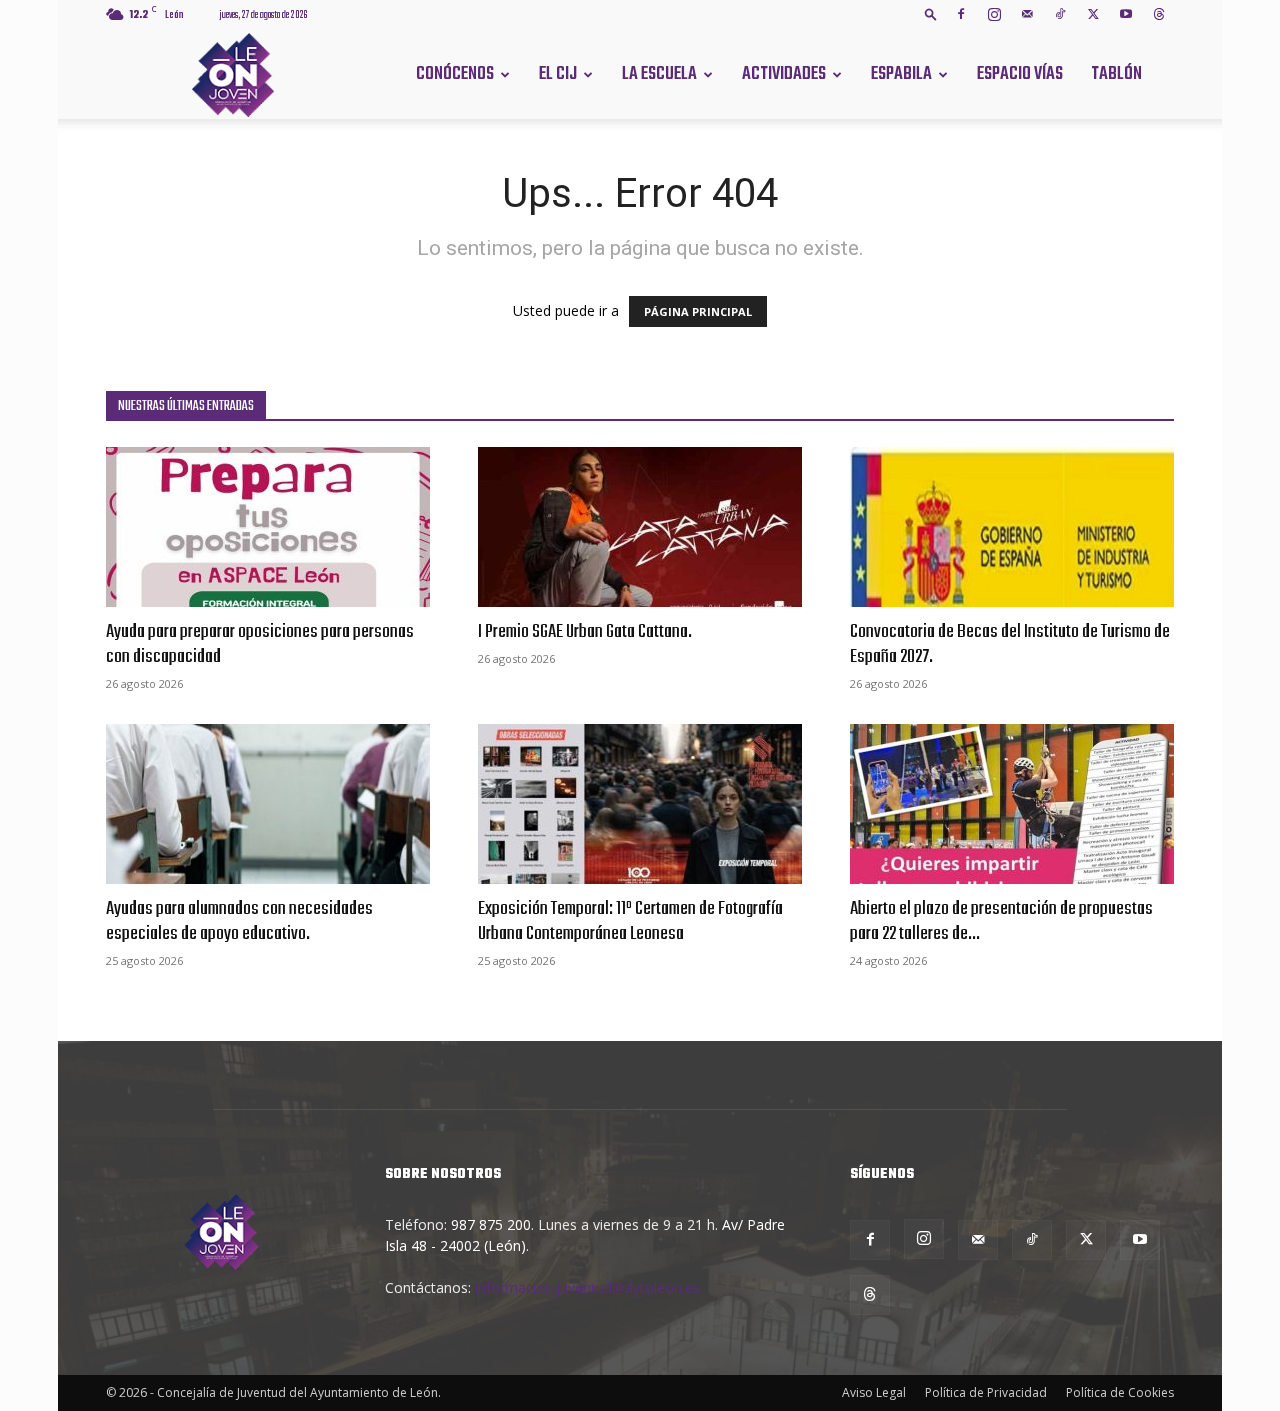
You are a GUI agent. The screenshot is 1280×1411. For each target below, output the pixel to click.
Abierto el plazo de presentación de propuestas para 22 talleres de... (1001, 921)
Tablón (1116, 74)
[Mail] (1027, 14)
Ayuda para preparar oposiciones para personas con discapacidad (260, 644)
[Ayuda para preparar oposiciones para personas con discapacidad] (268, 527)
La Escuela (659, 74)
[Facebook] (961, 14)
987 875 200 (491, 1224)
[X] (1093, 14)
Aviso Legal (874, 1392)
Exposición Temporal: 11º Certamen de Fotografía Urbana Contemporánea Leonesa (630, 921)
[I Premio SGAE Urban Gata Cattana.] (640, 527)
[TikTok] (1060, 14)
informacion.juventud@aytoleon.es (587, 1287)
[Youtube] (1126, 14)
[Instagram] (994, 14)
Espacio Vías (1020, 74)
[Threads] (1159, 14)
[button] (931, 13)
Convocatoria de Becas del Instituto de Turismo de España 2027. (1010, 644)
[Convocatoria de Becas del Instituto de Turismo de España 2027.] (1012, 527)
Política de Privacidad (986, 1392)
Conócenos (455, 74)
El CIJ (558, 74)
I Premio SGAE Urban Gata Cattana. (585, 632)
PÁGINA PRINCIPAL (698, 311)
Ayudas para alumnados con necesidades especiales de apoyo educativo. (239, 921)
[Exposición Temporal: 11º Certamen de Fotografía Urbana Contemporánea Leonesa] (640, 804)
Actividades (784, 74)
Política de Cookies (1120, 1392)
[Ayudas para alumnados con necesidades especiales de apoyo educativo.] (268, 804)
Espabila (901, 74)
